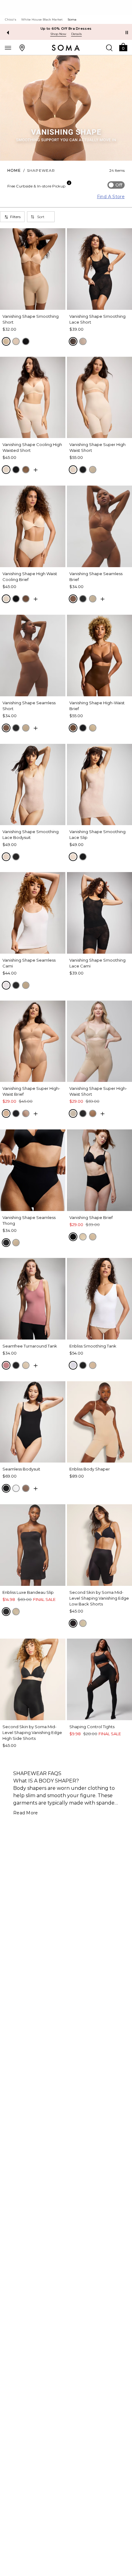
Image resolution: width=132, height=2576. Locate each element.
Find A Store (111, 197)
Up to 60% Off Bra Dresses (66, 29)
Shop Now (58, 34)
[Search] (109, 48)
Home (14, 170)
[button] (123, 47)
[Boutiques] (22, 48)
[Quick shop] (36, 470)
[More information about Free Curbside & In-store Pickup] (69, 183)
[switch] (116, 185)
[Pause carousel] (127, 33)
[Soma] (66, 48)
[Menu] (8, 48)
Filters (15, 217)
